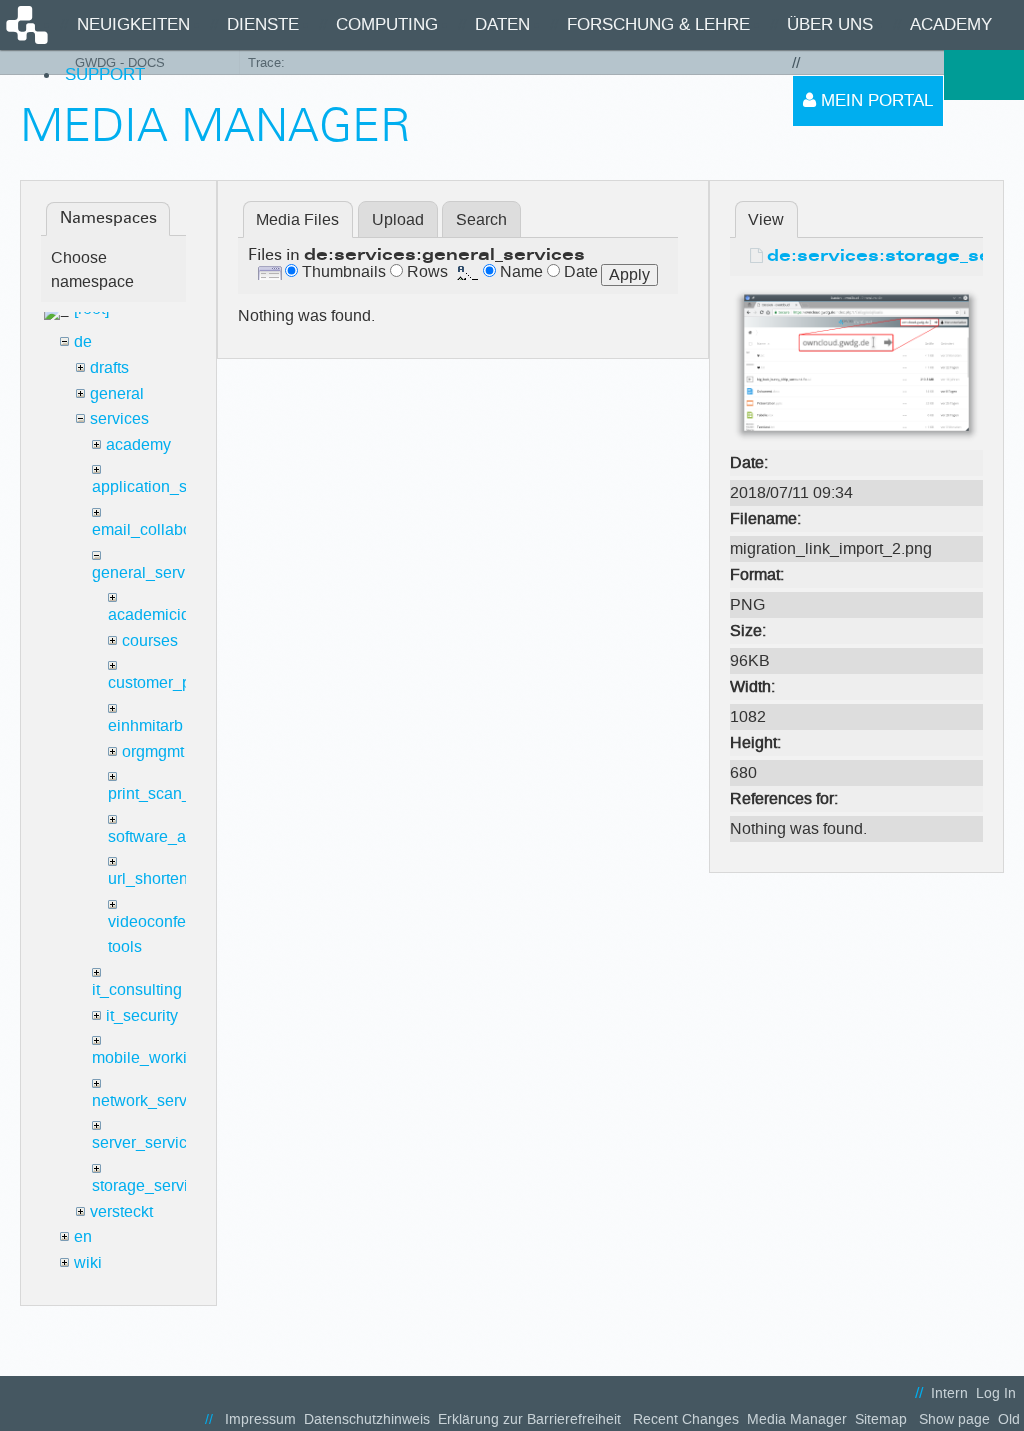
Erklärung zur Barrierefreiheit (529, 1419)
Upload (398, 219)
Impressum (260, 1419)
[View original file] (856, 364)
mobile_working (148, 1057)
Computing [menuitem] (387, 24)
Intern (949, 1393)
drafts (109, 367)
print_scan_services (179, 793)
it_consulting (137, 989)
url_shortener (155, 878)
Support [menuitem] (105, 74)
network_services (154, 1100)
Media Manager (797, 1419)
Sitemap (881, 1419)
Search (481, 219)
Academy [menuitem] (951, 24)
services (119, 418)
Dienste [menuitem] (263, 24)
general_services (153, 572)
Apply (629, 274)
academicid (149, 614)
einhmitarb (145, 725)
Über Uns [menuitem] (830, 24)
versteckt (121, 1211)
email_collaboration (162, 529)
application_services (165, 486)
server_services (148, 1142)
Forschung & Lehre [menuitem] (658, 24)
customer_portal (165, 682)
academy (138, 444)
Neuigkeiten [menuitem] (133, 24)
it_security (142, 1015)
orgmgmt (153, 751)
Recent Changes (686, 1419)
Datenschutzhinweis (367, 1419)
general (117, 393)
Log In (996, 1393)
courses (150, 640)
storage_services (152, 1185)
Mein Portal (874, 100)
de (83, 341)
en (83, 1236)
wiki (88, 1262)
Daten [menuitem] (502, 24)
